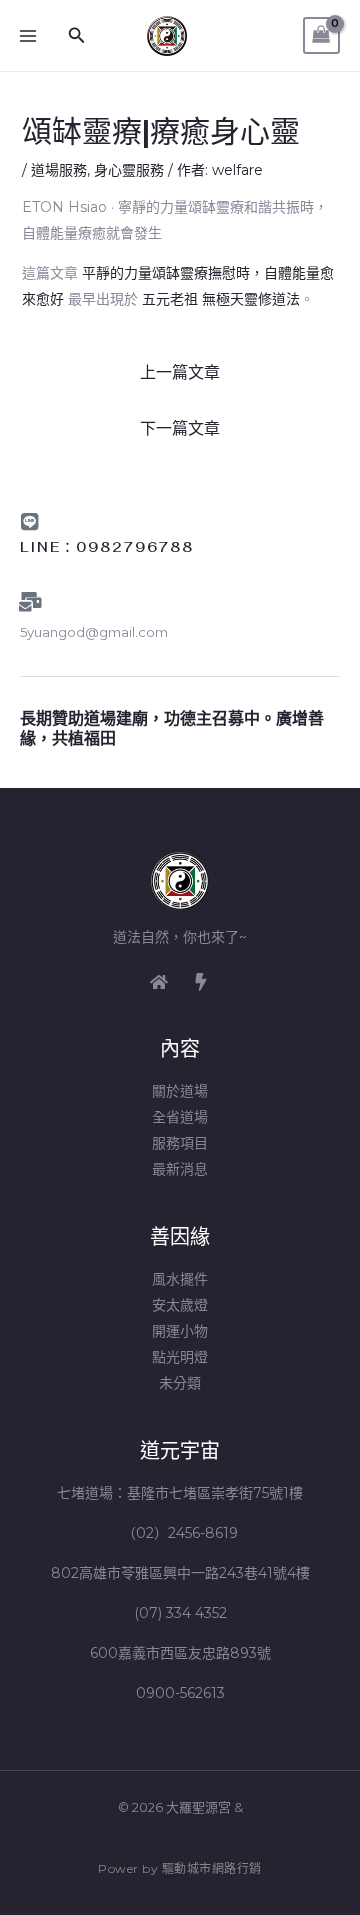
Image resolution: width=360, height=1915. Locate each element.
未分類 (180, 1383)
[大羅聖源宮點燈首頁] (159, 982)
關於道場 (180, 1091)
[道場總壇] (201, 982)
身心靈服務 (129, 170)
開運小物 (180, 1331)
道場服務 (59, 170)
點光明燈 (180, 1357)
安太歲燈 (180, 1305)
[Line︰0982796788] (30, 522)
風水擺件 (180, 1279)
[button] (77, 36)
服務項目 (180, 1143)
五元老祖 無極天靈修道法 (221, 299)
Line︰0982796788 (107, 547)
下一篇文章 (180, 428)
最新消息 (180, 1169)
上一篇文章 (180, 372)
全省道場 (180, 1117)
